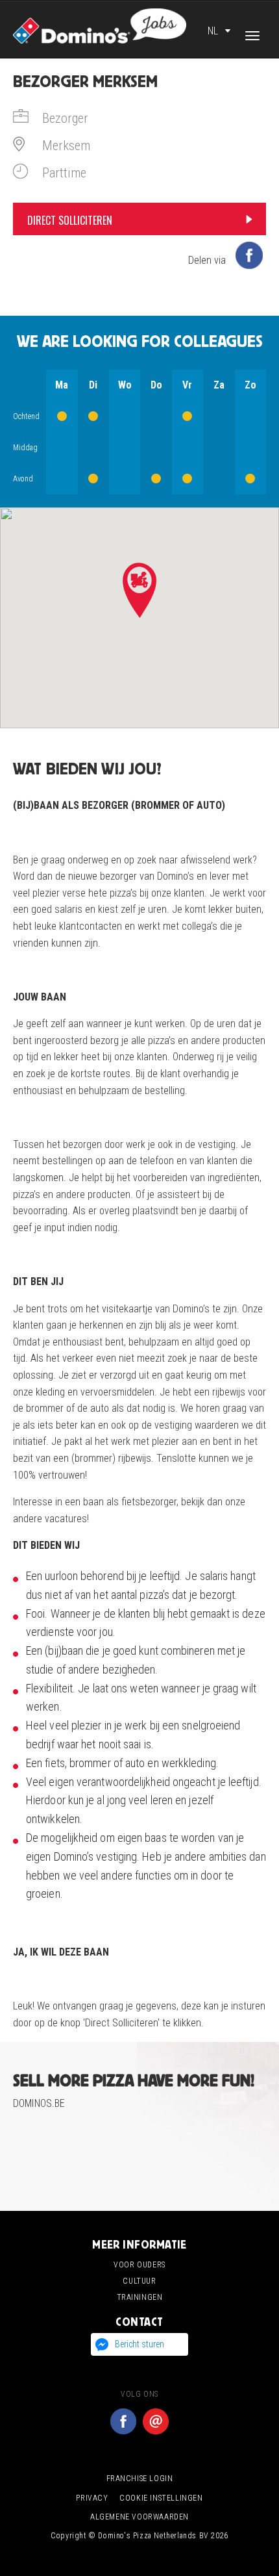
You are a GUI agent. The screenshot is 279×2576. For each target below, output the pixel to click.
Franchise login (140, 2479)
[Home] (100, 25)
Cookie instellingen (161, 2498)
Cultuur (139, 2281)
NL (213, 31)
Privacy (92, 2498)
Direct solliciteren (70, 220)
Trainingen (140, 2297)
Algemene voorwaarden (139, 2517)
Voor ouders (139, 2265)
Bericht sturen (139, 2344)
